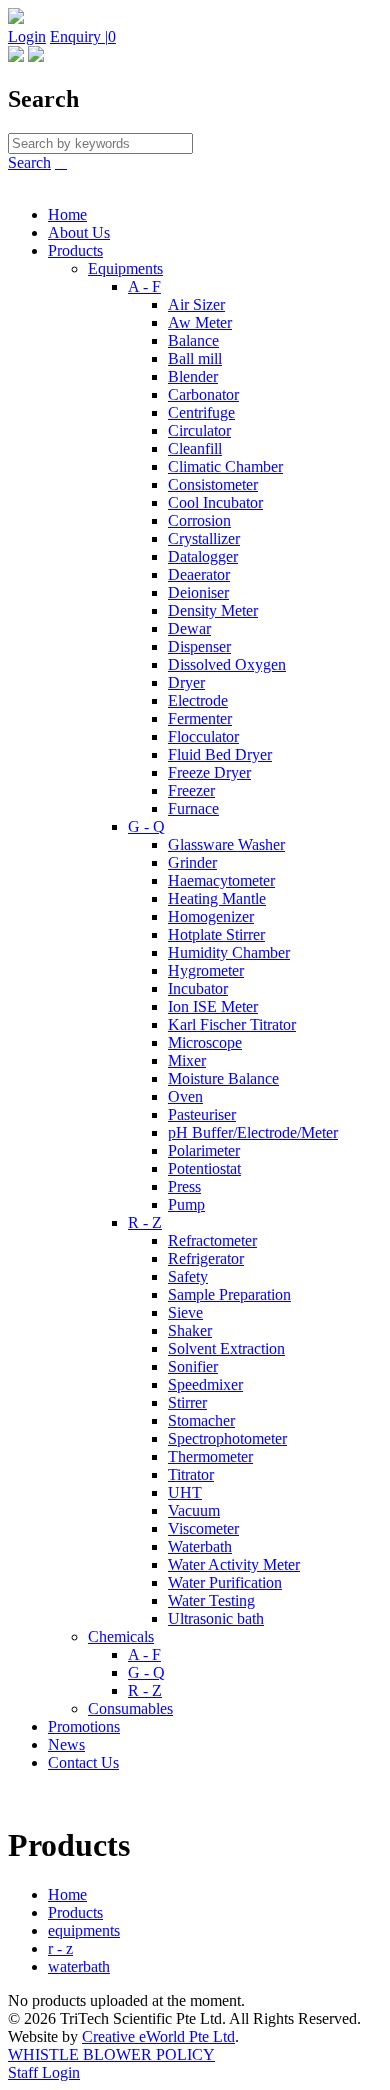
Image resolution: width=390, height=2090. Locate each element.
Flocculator (203, 736)
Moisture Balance (223, 1078)
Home (67, 214)
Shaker (190, 1330)
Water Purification (225, 1582)
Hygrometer (206, 970)
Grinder (192, 862)
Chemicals (121, 1636)
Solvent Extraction (226, 1348)
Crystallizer (204, 538)
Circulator (199, 430)
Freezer (191, 790)
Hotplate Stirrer (216, 934)
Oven (185, 1096)
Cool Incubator (215, 502)
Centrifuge (201, 412)
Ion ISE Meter (213, 1006)
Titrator (191, 1474)
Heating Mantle (217, 898)
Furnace (193, 808)
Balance (193, 340)
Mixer (187, 1060)
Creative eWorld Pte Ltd (158, 2036)
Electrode (198, 700)
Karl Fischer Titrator (232, 1024)
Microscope (205, 1042)
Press (184, 1186)
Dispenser (199, 646)
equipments (84, 1930)
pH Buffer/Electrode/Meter (253, 1132)
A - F (144, 286)
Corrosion (199, 520)
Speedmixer (205, 1384)
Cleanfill (195, 448)
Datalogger (203, 556)
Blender (193, 376)
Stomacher (201, 1420)
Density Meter (213, 610)
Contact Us (83, 1762)
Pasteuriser (202, 1114)
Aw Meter (200, 322)
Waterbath (200, 1546)
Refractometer (212, 1240)
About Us (79, 232)
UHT (185, 1492)
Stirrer (187, 1402)
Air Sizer (196, 304)
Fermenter (200, 718)
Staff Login (44, 2072)
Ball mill (195, 358)
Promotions (84, 1726)
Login (27, 36)
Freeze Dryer (209, 772)
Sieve (185, 1312)
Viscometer (203, 1528)
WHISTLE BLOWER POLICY (111, 2054)
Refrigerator (206, 1258)
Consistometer (213, 484)
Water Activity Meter (234, 1564)
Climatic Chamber (225, 466)
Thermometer (210, 1456)
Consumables (130, 1708)
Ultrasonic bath (216, 1618)
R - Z (145, 1222)
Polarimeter (204, 1150)
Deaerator (199, 574)
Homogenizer (211, 916)
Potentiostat (204, 1168)
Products (75, 250)
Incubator (198, 988)
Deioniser (198, 592)
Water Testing (211, 1600)
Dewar (189, 628)
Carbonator (203, 394)
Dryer (186, 682)
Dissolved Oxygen (227, 664)
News (66, 1744)
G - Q (146, 826)
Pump (186, 1204)
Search (29, 162)
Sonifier (193, 1366)
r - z (60, 1948)
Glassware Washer (226, 844)
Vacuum (194, 1510)
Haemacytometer (221, 880)
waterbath (79, 1966)
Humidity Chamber (229, 952)
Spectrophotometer (227, 1438)
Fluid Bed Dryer (220, 754)
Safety (188, 1276)
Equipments (125, 268)
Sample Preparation (229, 1294)
